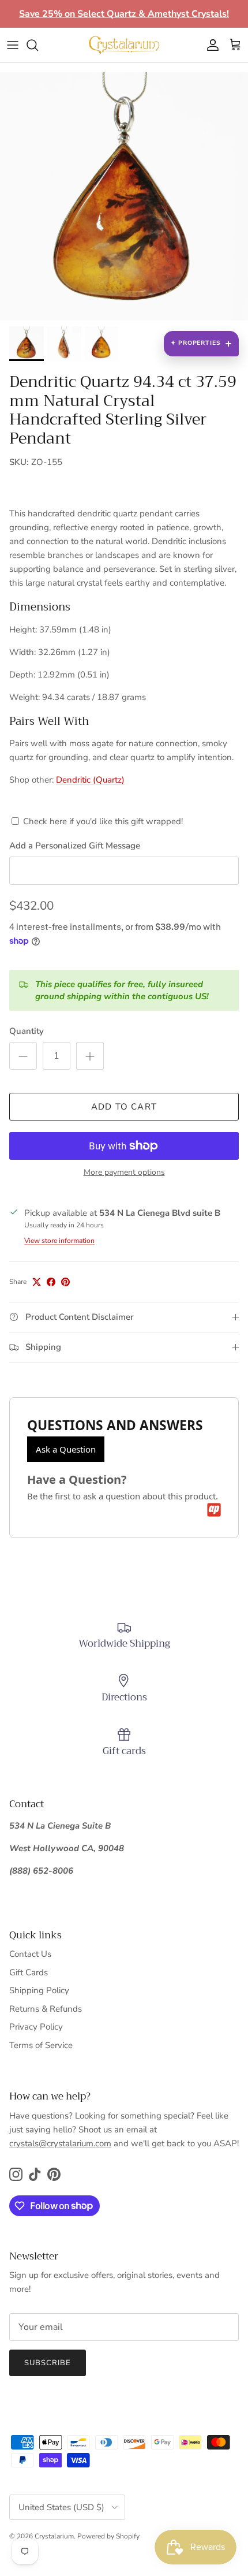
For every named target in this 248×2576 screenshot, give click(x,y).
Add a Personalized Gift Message (75, 846)
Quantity (27, 1031)
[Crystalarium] (124, 45)
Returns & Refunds (46, 2009)
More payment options (124, 1173)
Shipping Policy (39, 1990)
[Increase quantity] (90, 1056)
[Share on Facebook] (51, 1282)
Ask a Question (66, 1449)
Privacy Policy (36, 2027)
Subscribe (48, 2363)
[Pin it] (65, 1282)
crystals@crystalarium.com (60, 2143)
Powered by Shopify (108, 2536)
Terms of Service (41, 2045)
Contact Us (30, 1954)
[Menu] (13, 45)
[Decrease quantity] (23, 1056)
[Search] (38, 45)
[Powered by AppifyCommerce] (214, 1510)
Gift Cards (29, 1972)
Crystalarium (54, 2536)
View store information (59, 1241)
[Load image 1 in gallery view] (124, 196)
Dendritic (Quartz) (90, 780)
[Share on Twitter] (37, 1282)
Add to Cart (124, 1107)
